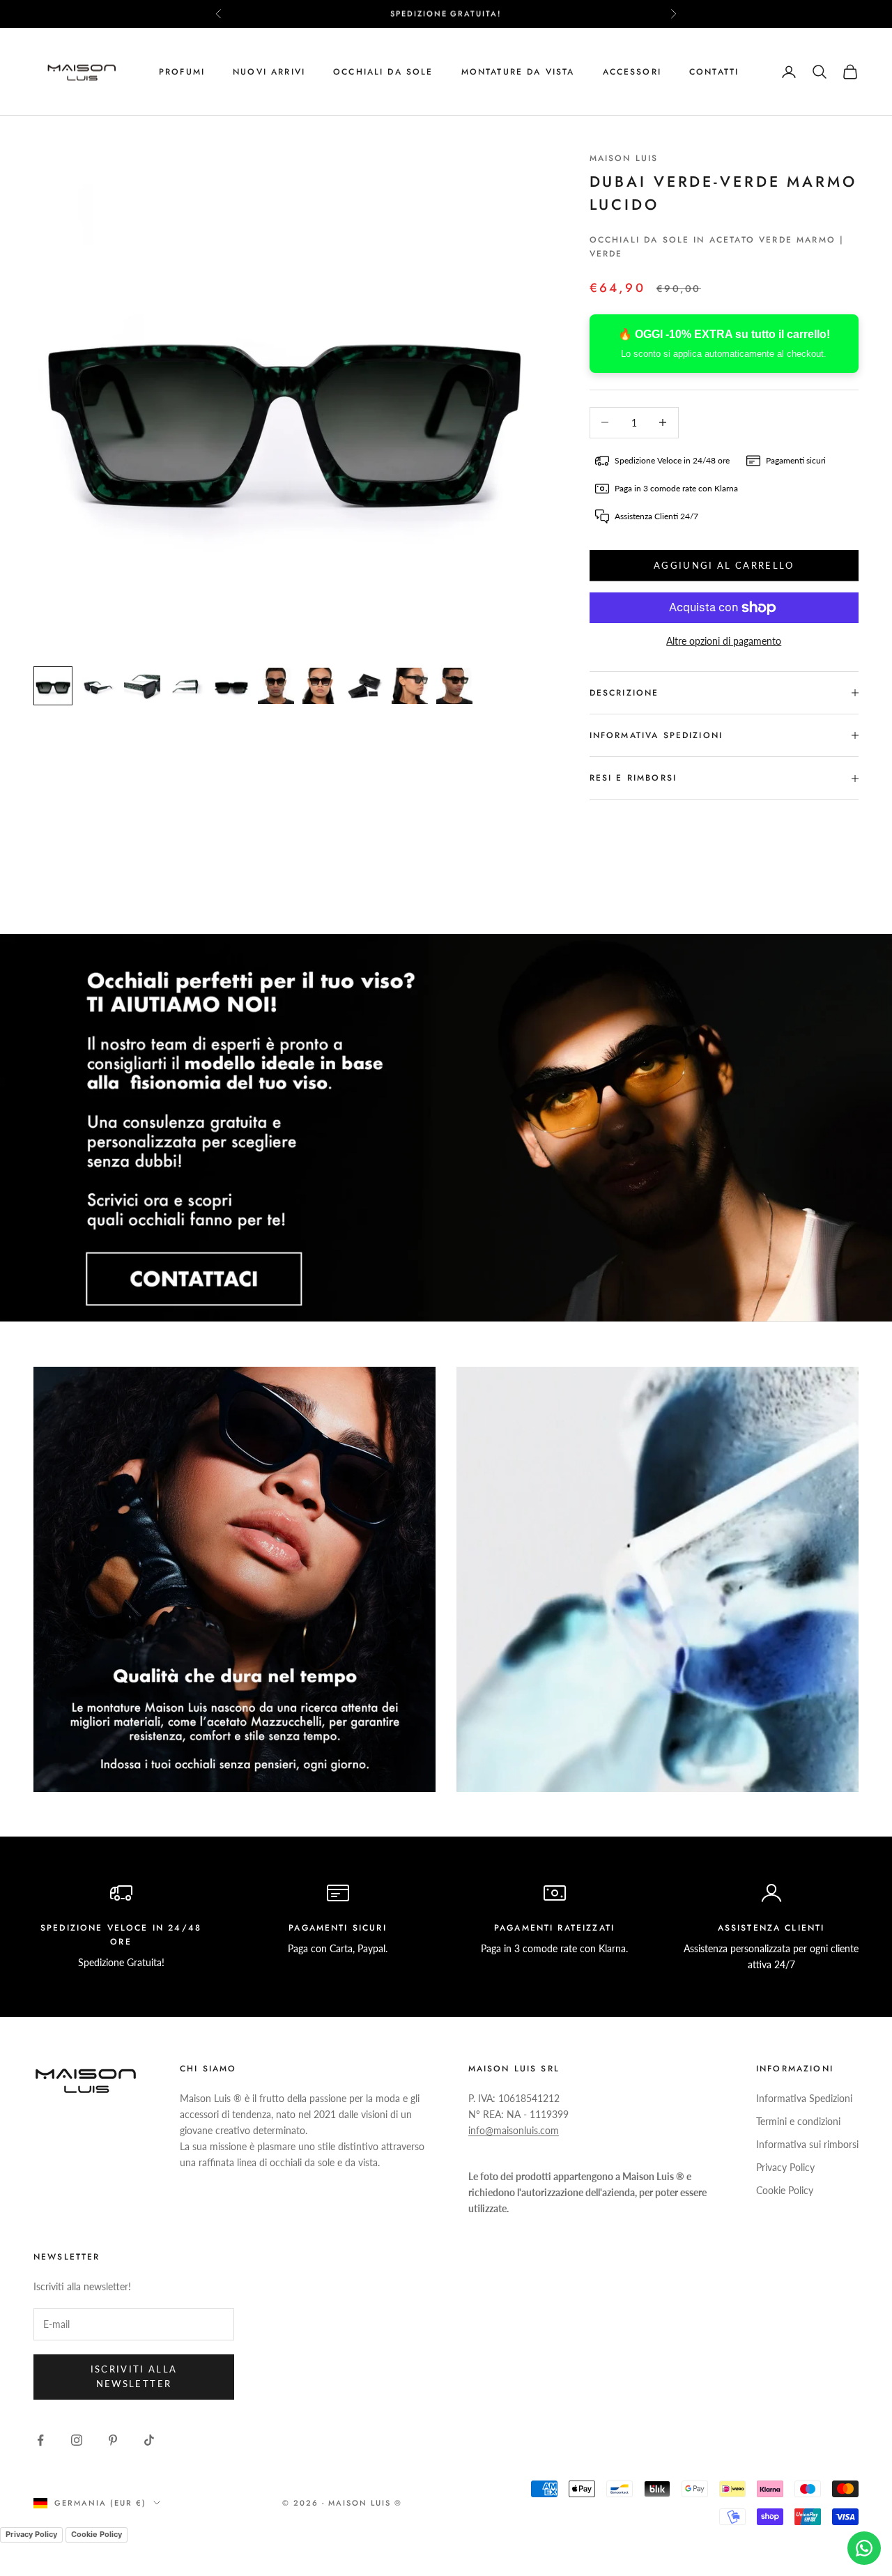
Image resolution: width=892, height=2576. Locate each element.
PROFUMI (182, 72)
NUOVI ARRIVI (269, 72)
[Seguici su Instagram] (77, 2440)
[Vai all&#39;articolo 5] (231, 686)
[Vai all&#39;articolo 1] (53, 686)
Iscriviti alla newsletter (134, 2376)
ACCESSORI (632, 72)
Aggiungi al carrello (724, 565)
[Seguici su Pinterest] (113, 2440)
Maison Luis (624, 158)
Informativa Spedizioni (804, 2098)
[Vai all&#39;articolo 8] (365, 686)
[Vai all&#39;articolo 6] (276, 686)
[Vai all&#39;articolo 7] (321, 686)
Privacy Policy (785, 2167)
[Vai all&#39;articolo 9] (410, 686)
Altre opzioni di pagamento (724, 641)
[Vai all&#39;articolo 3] (142, 686)
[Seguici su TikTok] (149, 2440)
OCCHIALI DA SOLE (383, 72)
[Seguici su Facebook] (40, 2440)
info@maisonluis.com (514, 2130)
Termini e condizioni (798, 2121)
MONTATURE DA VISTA (518, 72)
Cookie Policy (785, 2190)
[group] (446, 1128)
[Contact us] (864, 2548)
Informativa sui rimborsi (807, 2144)
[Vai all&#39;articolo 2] (98, 686)
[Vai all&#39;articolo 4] (187, 686)
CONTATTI (714, 72)
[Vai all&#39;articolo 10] (454, 686)
